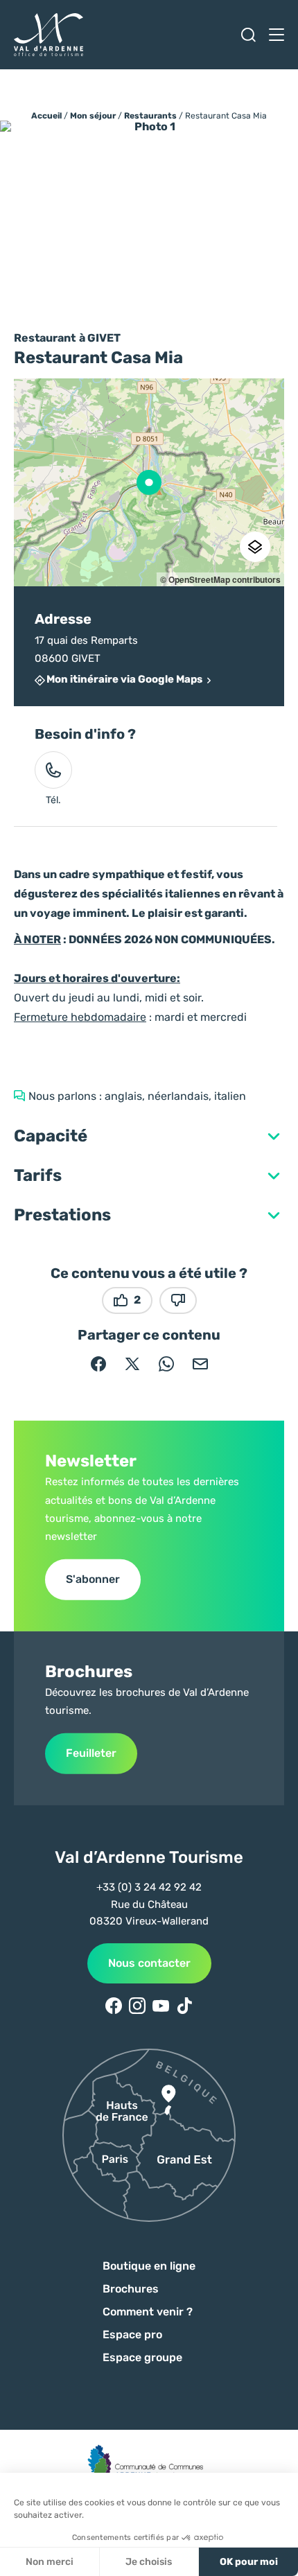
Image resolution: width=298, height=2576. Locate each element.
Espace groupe (142, 2357)
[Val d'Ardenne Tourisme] (49, 35)
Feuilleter (91, 1753)
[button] (149, 1136)
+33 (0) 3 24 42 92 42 (149, 1887)
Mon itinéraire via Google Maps (124, 680)
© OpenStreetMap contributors (220, 579)
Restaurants (150, 116)
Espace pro (132, 2334)
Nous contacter (149, 1963)
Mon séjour (93, 116)
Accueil (46, 116)
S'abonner (93, 1579)
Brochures (131, 2289)
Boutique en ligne (149, 2266)
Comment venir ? (148, 2312)
